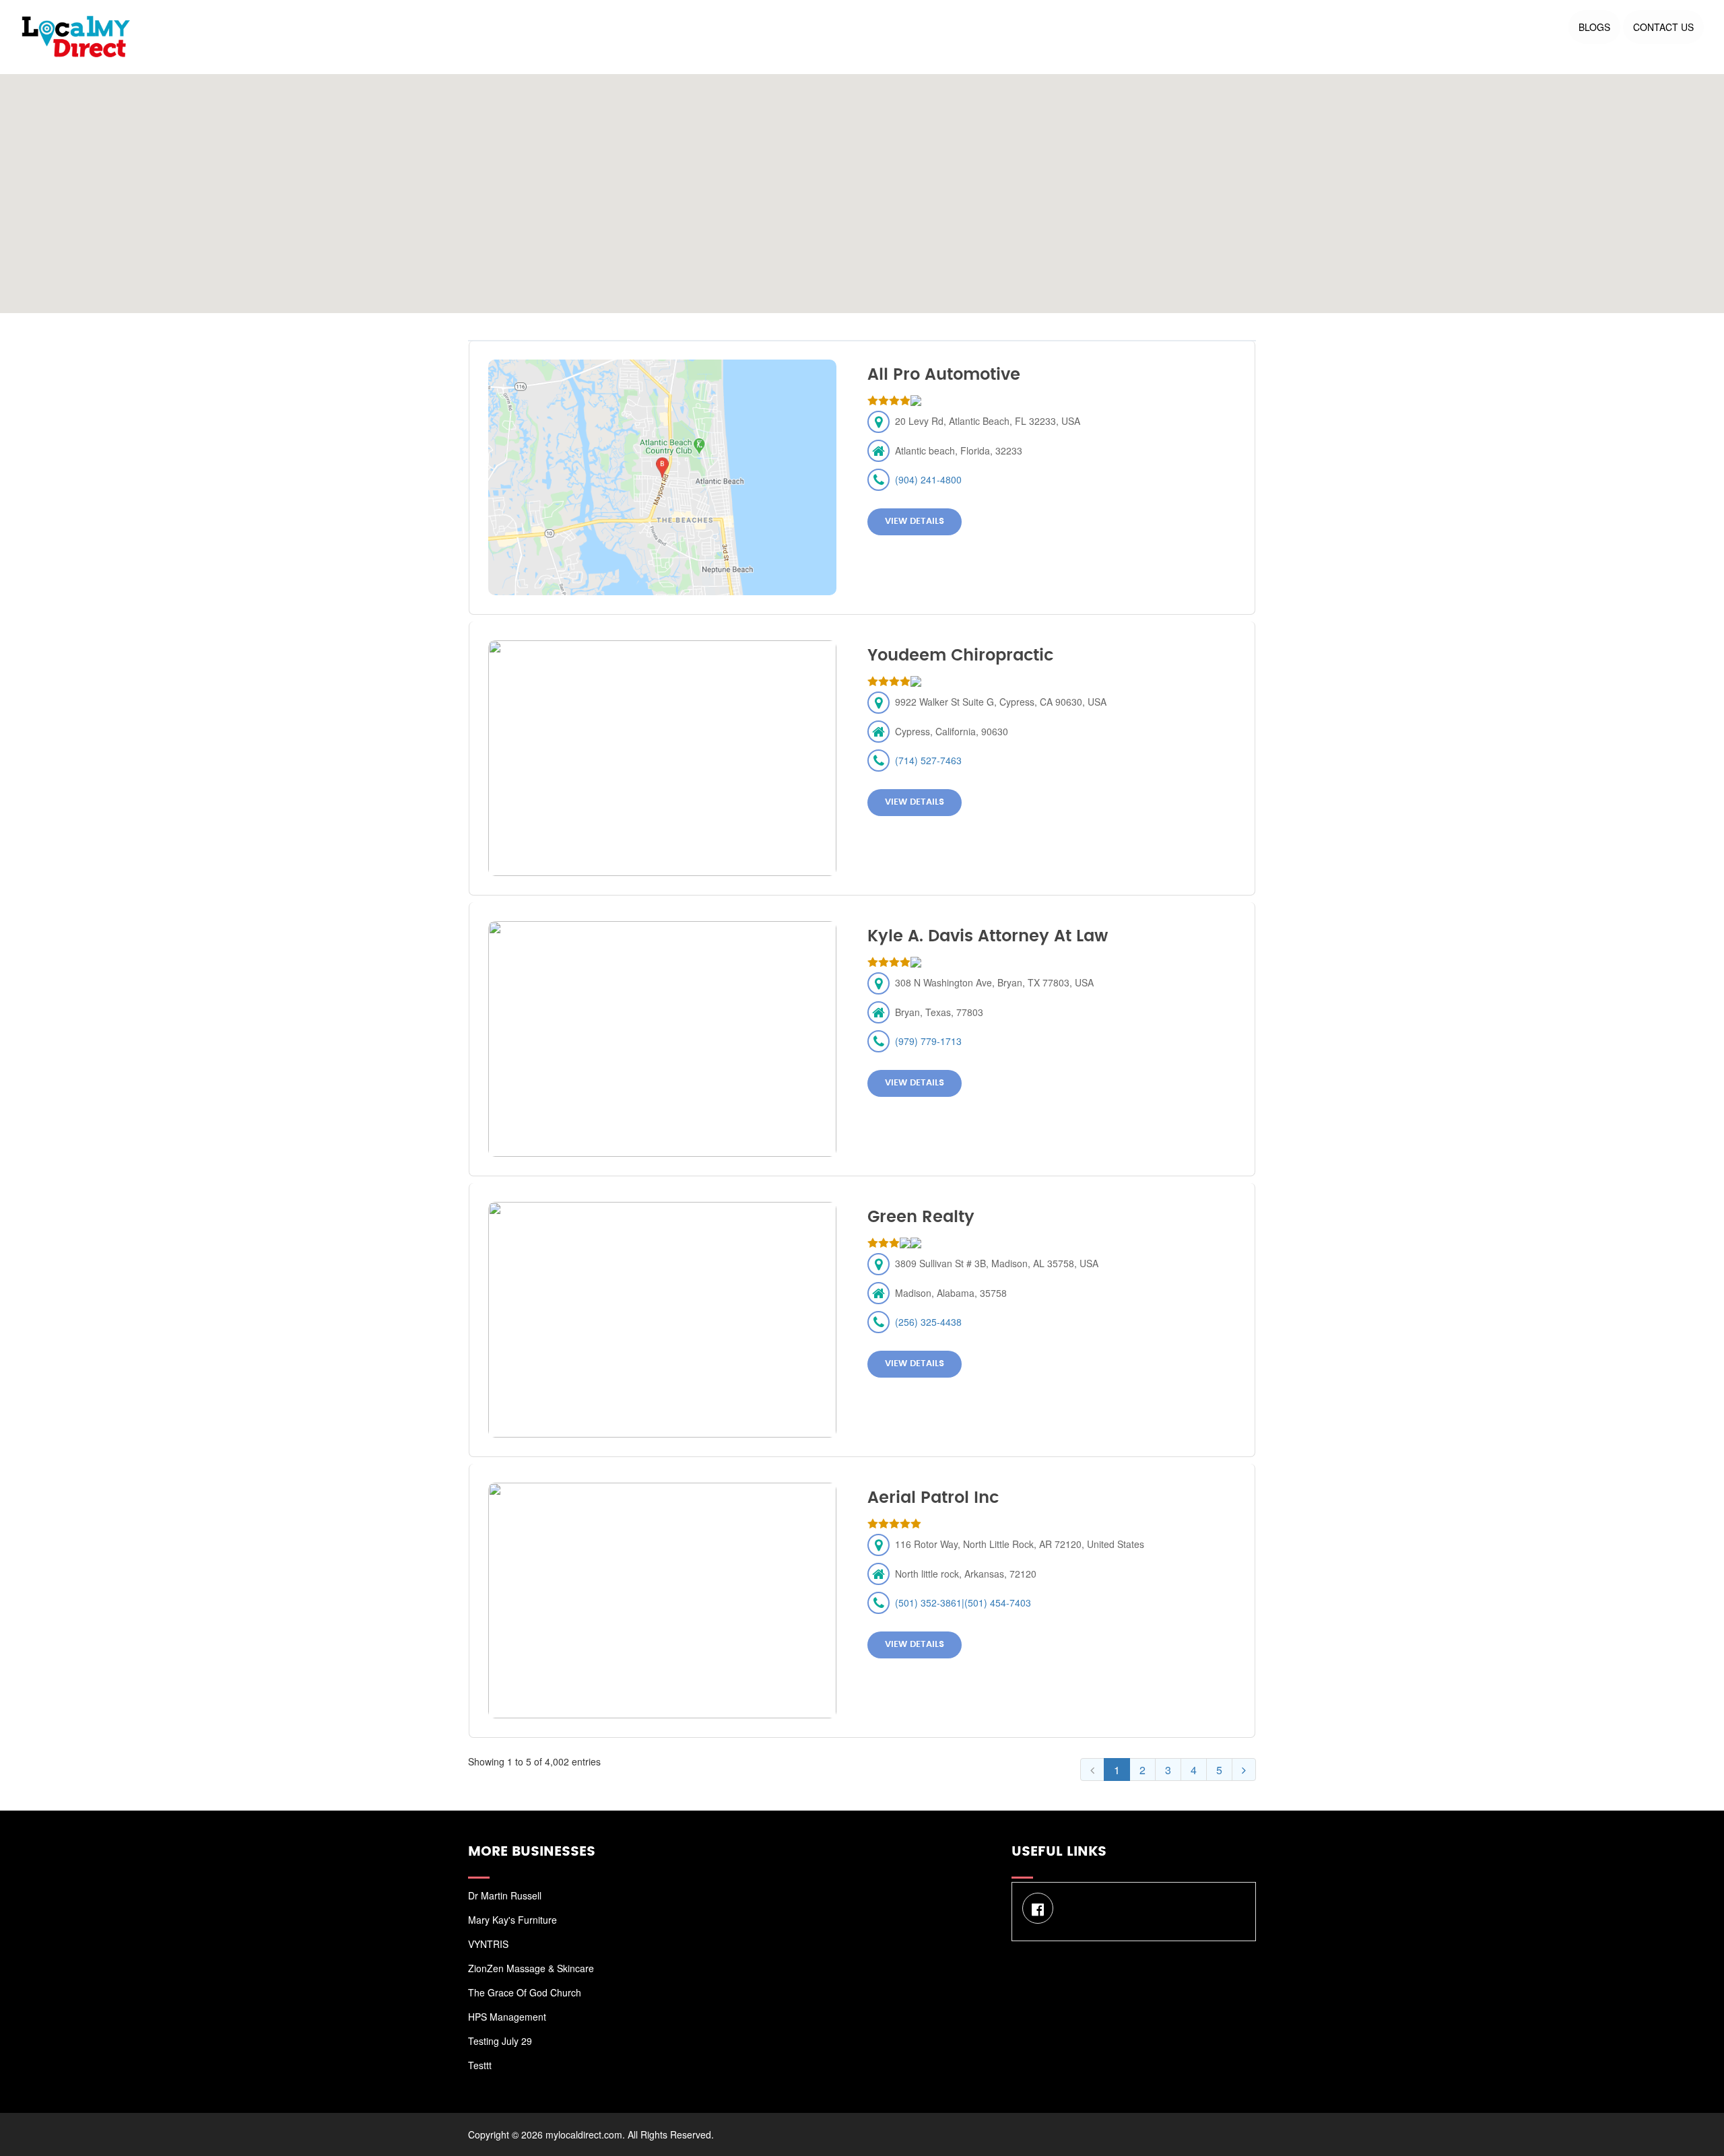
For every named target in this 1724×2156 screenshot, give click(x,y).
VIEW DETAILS (915, 521)
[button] (862, 186)
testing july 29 (500, 2041)
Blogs (1594, 27)
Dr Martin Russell (505, 1895)
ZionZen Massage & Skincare (531, 1968)
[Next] (1244, 1770)
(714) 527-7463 (928, 760)
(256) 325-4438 (928, 1322)
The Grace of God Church (525, 1992)
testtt (480, 2065)
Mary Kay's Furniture (512, 1920)
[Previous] (1092, 1770)
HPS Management (507, 2017)
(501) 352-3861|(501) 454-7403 (963, 1603)
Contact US (1663, 27)
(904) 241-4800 (928, 479)
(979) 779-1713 (928, 1041)
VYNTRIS (488, 1944)
